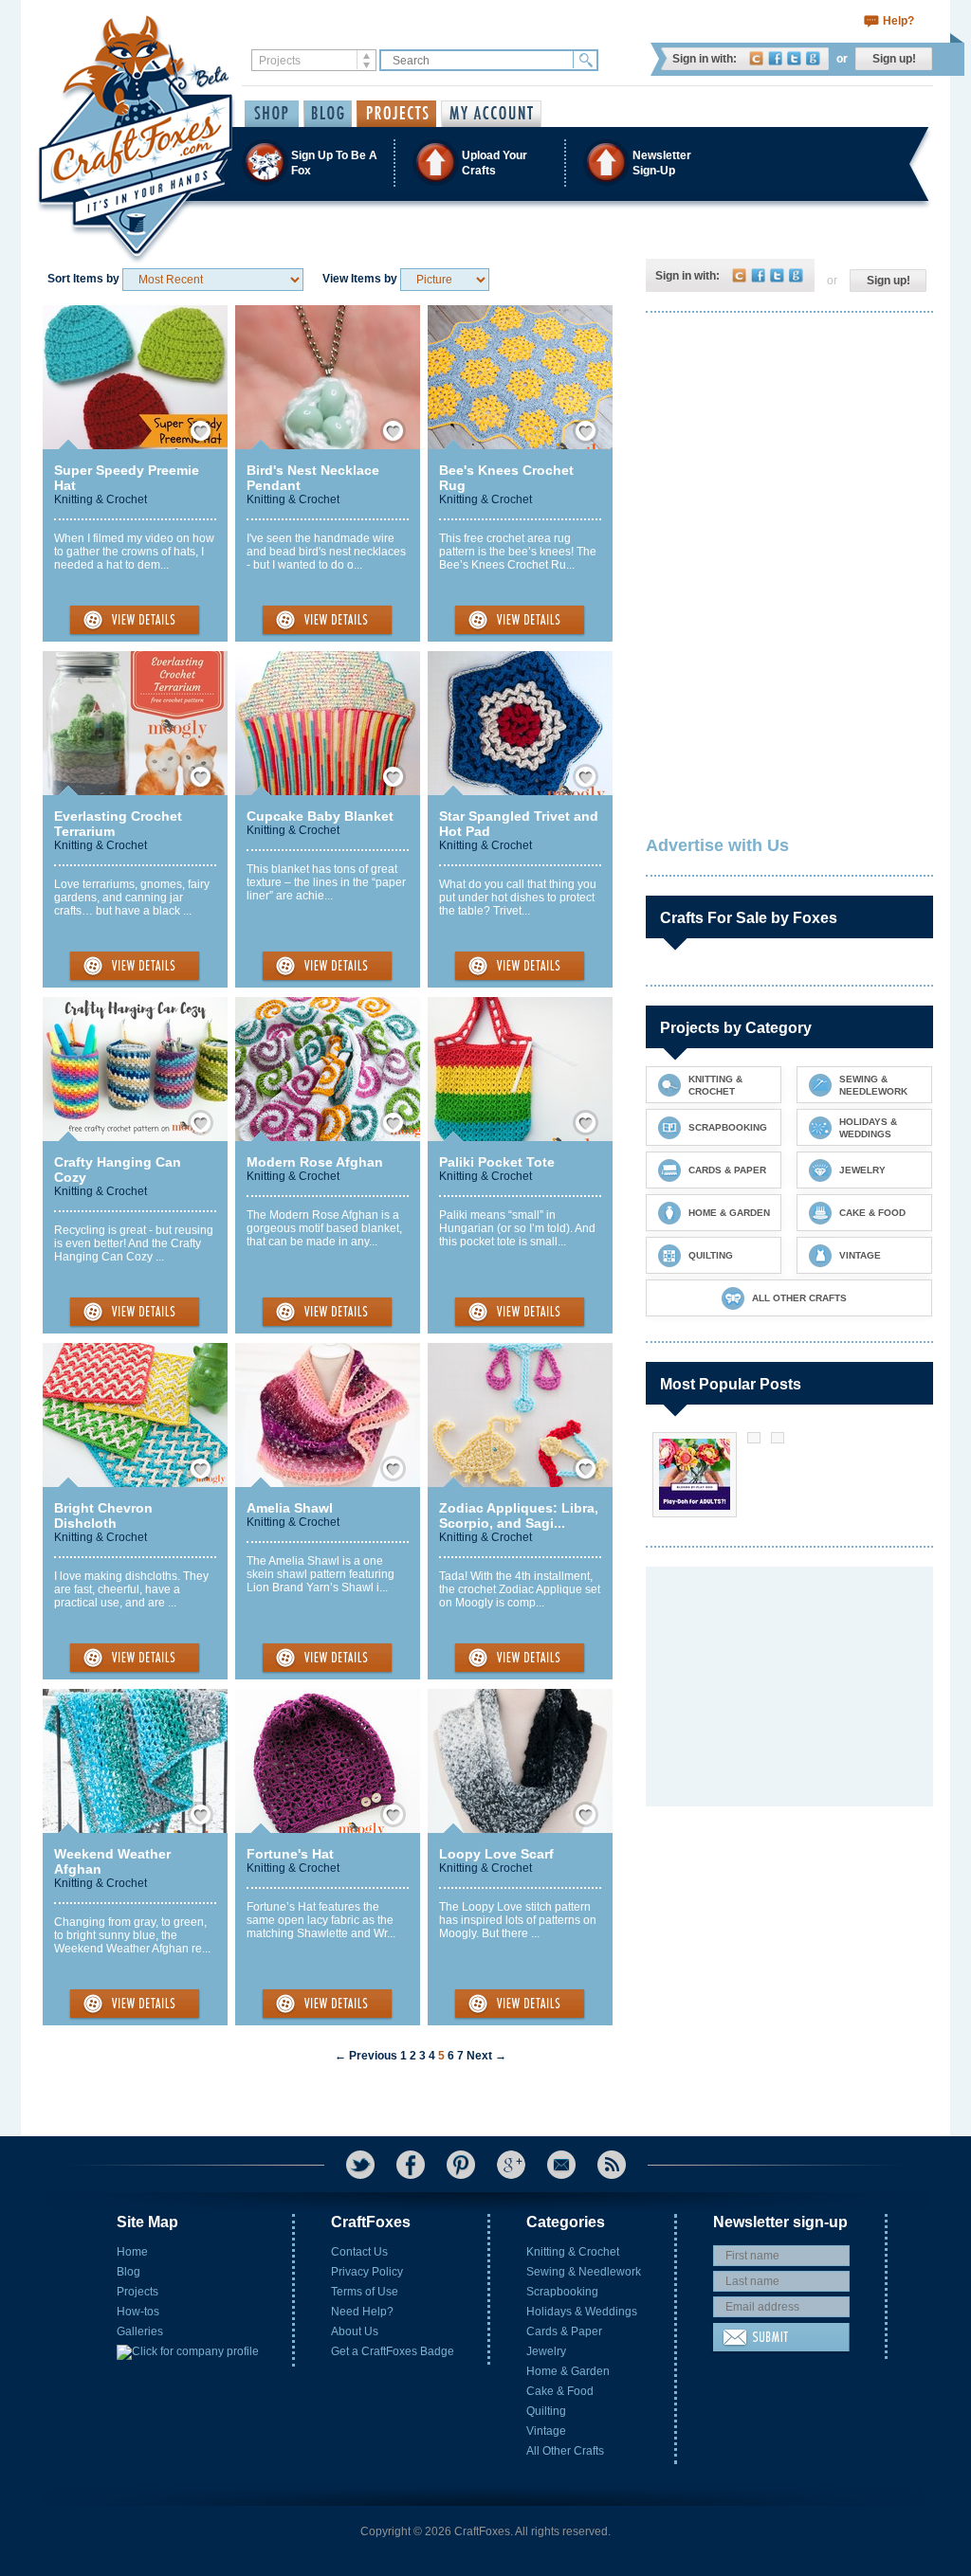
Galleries (140, 2331)
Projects (137, 2292)
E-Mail (561, 2165)
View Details (135, 621)
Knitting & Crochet (101, 499)
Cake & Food (560, 2391)
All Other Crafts (565, 2451)
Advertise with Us (717, 845)
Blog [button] (328, 114)
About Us (355, 2331)
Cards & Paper (564, 2331)
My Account (491, 114)
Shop (272, 114)
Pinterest (461, 2165)
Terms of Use (365, 2292)
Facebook (775, 58)
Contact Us (359, 2252)
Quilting (546, 2411)
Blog (128, 2272)
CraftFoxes (756, 58)
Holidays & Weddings (582, 2312)
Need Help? (362, 2312)
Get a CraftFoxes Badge (393, 2351)
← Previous (366, 2056)
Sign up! (894, 59)
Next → (486, 2056)
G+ (511, 2165)
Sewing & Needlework (584, 2272)
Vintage (546, 2431)
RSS (612, 2165)
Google (813, 58)
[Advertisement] (788, 450)
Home (132, 2252)
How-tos (138, 2312)
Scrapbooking (562, 2292)
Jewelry (546, 2351)
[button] (485, 163)
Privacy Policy (367, 2272)
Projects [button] (396, 114)
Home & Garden (568, 2371)
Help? (898, 21)
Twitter (794, 58)
